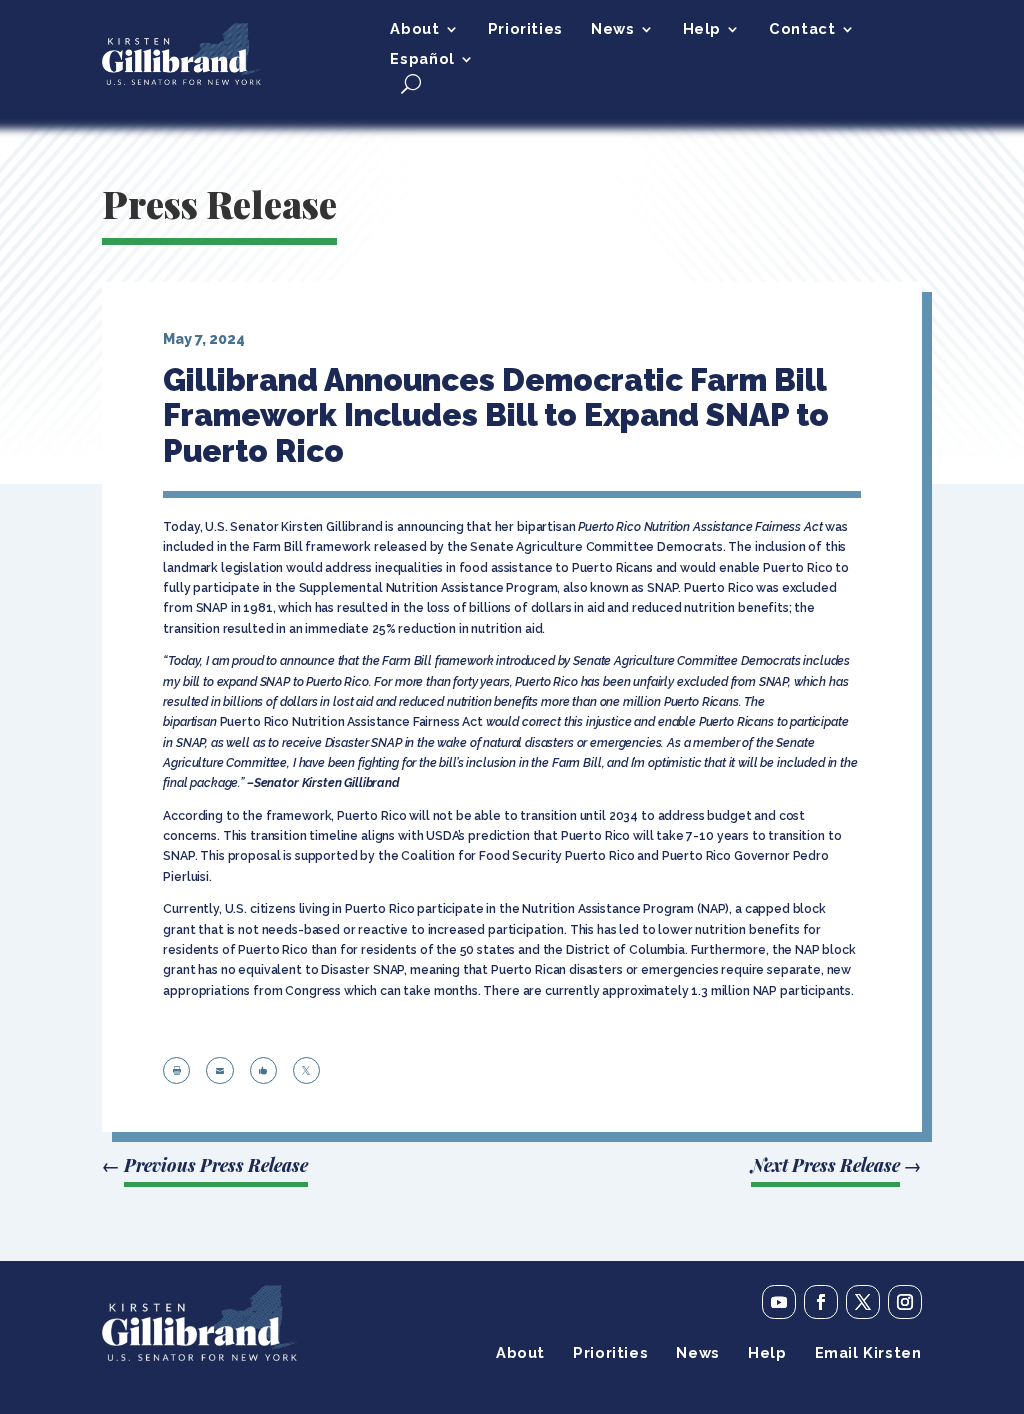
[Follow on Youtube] (779, 1302)
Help (702, 29)
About (414, 29)
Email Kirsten (868, 1353)
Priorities (525, 29)
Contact (802, 29)
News (612, 29)
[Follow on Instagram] (905, 1302)
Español (422, 59)
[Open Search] (411, 83)
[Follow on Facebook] (821, 1302)
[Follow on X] (863, 1302)
